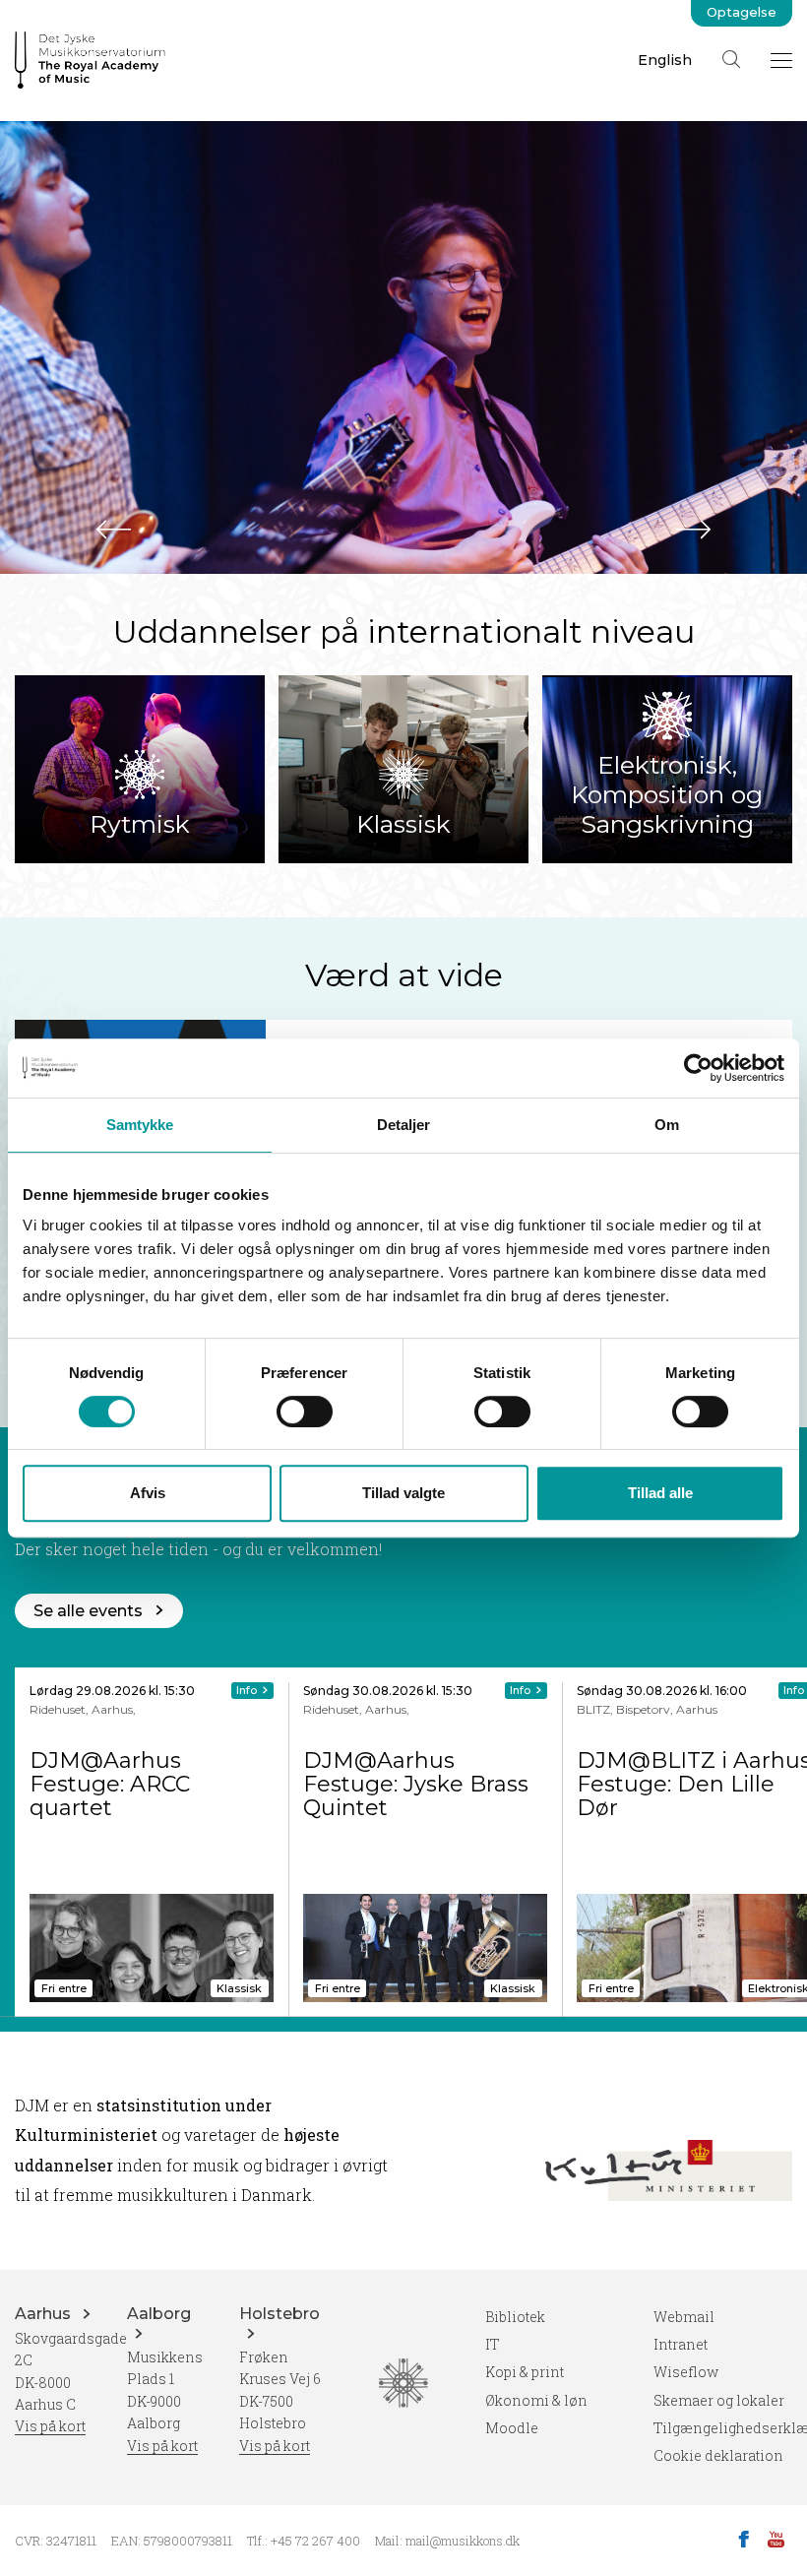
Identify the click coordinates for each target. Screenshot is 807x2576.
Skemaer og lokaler (719, 2400)
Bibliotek (515, 2317)
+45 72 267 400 (315, 2541)
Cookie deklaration (718, 2455)
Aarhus (45, 2314)
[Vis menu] (781, 60)
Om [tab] (667, 1125)
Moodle (512, 2428)
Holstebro (279, 2314)
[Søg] (731, 59)
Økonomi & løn (536, 2400)
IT (493, 2344)
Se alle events (88, 1611)
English (665, 60)
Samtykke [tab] (140, 1125)
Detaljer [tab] (404, 1125)
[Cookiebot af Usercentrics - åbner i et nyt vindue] (698, 1068)
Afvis (148, 1493)
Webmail (684, 2317)
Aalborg (159, 2314)
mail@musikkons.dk (463, 2541)
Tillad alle (660, 1493)
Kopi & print (525, 2372)
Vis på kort (50, 2426)
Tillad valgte (403, 1493)
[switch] (305, 1412)
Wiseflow (686, 2372)
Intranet (681, 2344)
